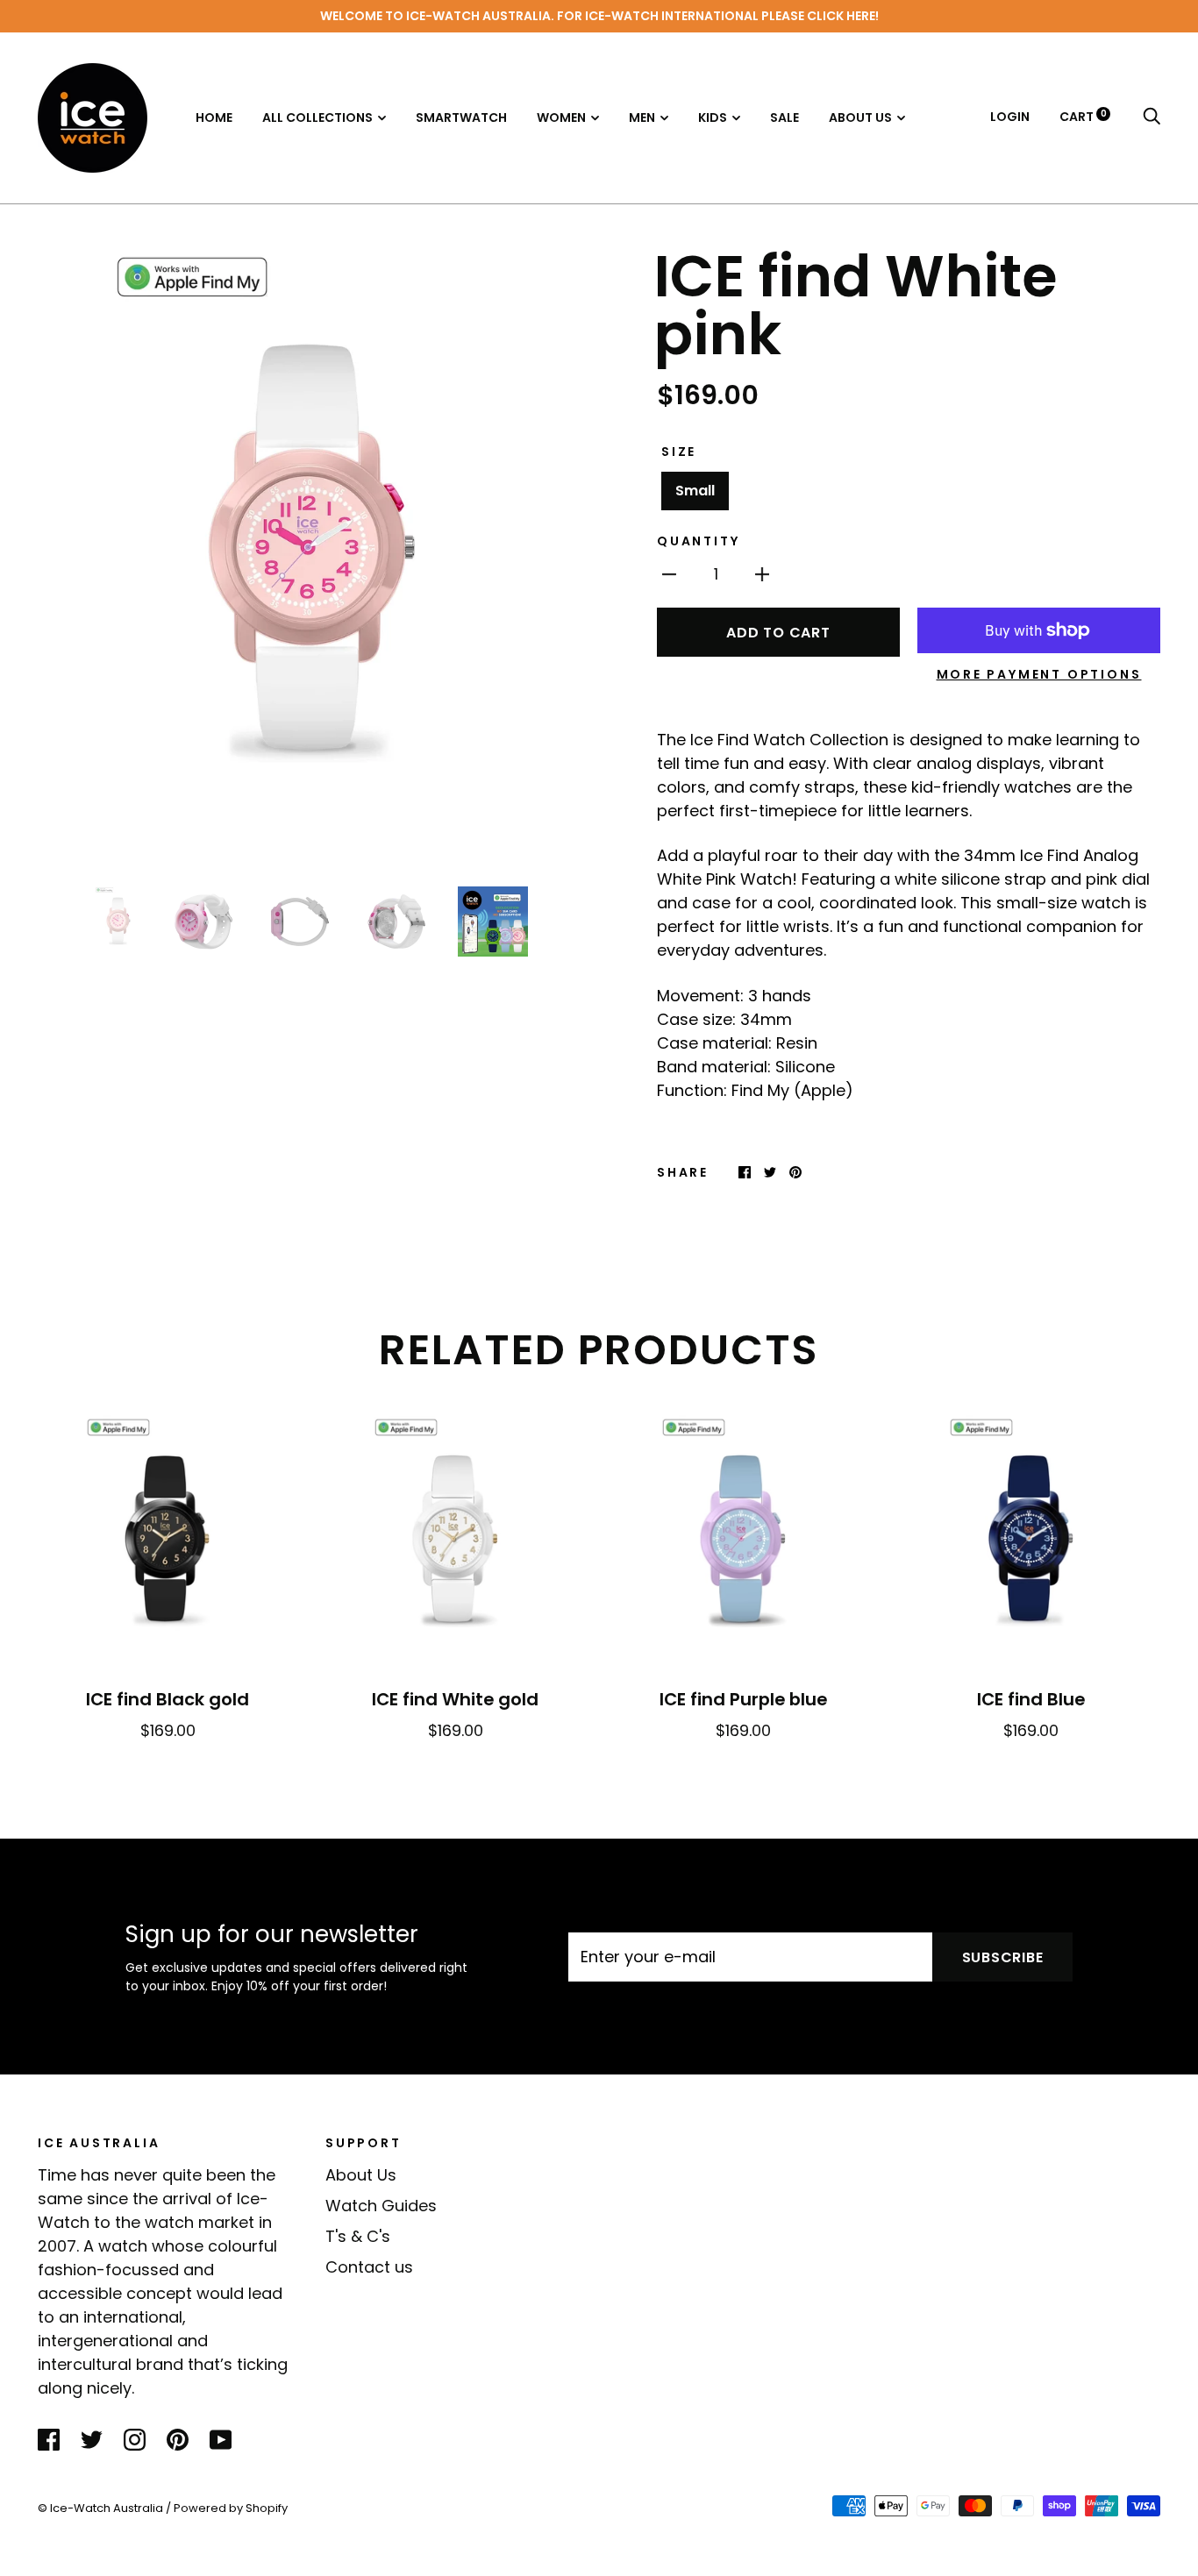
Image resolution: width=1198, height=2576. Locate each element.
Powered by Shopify (231, 2508)
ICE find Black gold (168, 1699)
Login (1010, 117)
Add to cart (778, 633)
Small (695, 491)
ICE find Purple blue (743, 1699)
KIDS (713, 117)
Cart (1083, 117)
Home (214, 117)
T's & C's (358, 2236)
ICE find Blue (1031, 1699)
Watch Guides (381, 2206)
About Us (361, 2175)
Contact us (369, 2267)
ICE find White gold (455, 1699)
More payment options (1039, 674)
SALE (784, 117)
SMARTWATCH (461, 117)
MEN (642, 117)
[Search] (1152, 117)
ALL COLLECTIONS (317, 117)
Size (679, 452)
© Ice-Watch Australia (100, 2508)
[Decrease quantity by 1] (669, 573)
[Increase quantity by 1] (762, 573)
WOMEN (561, 117)
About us (860, 117)
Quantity (698, 541)
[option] (311, 555)
